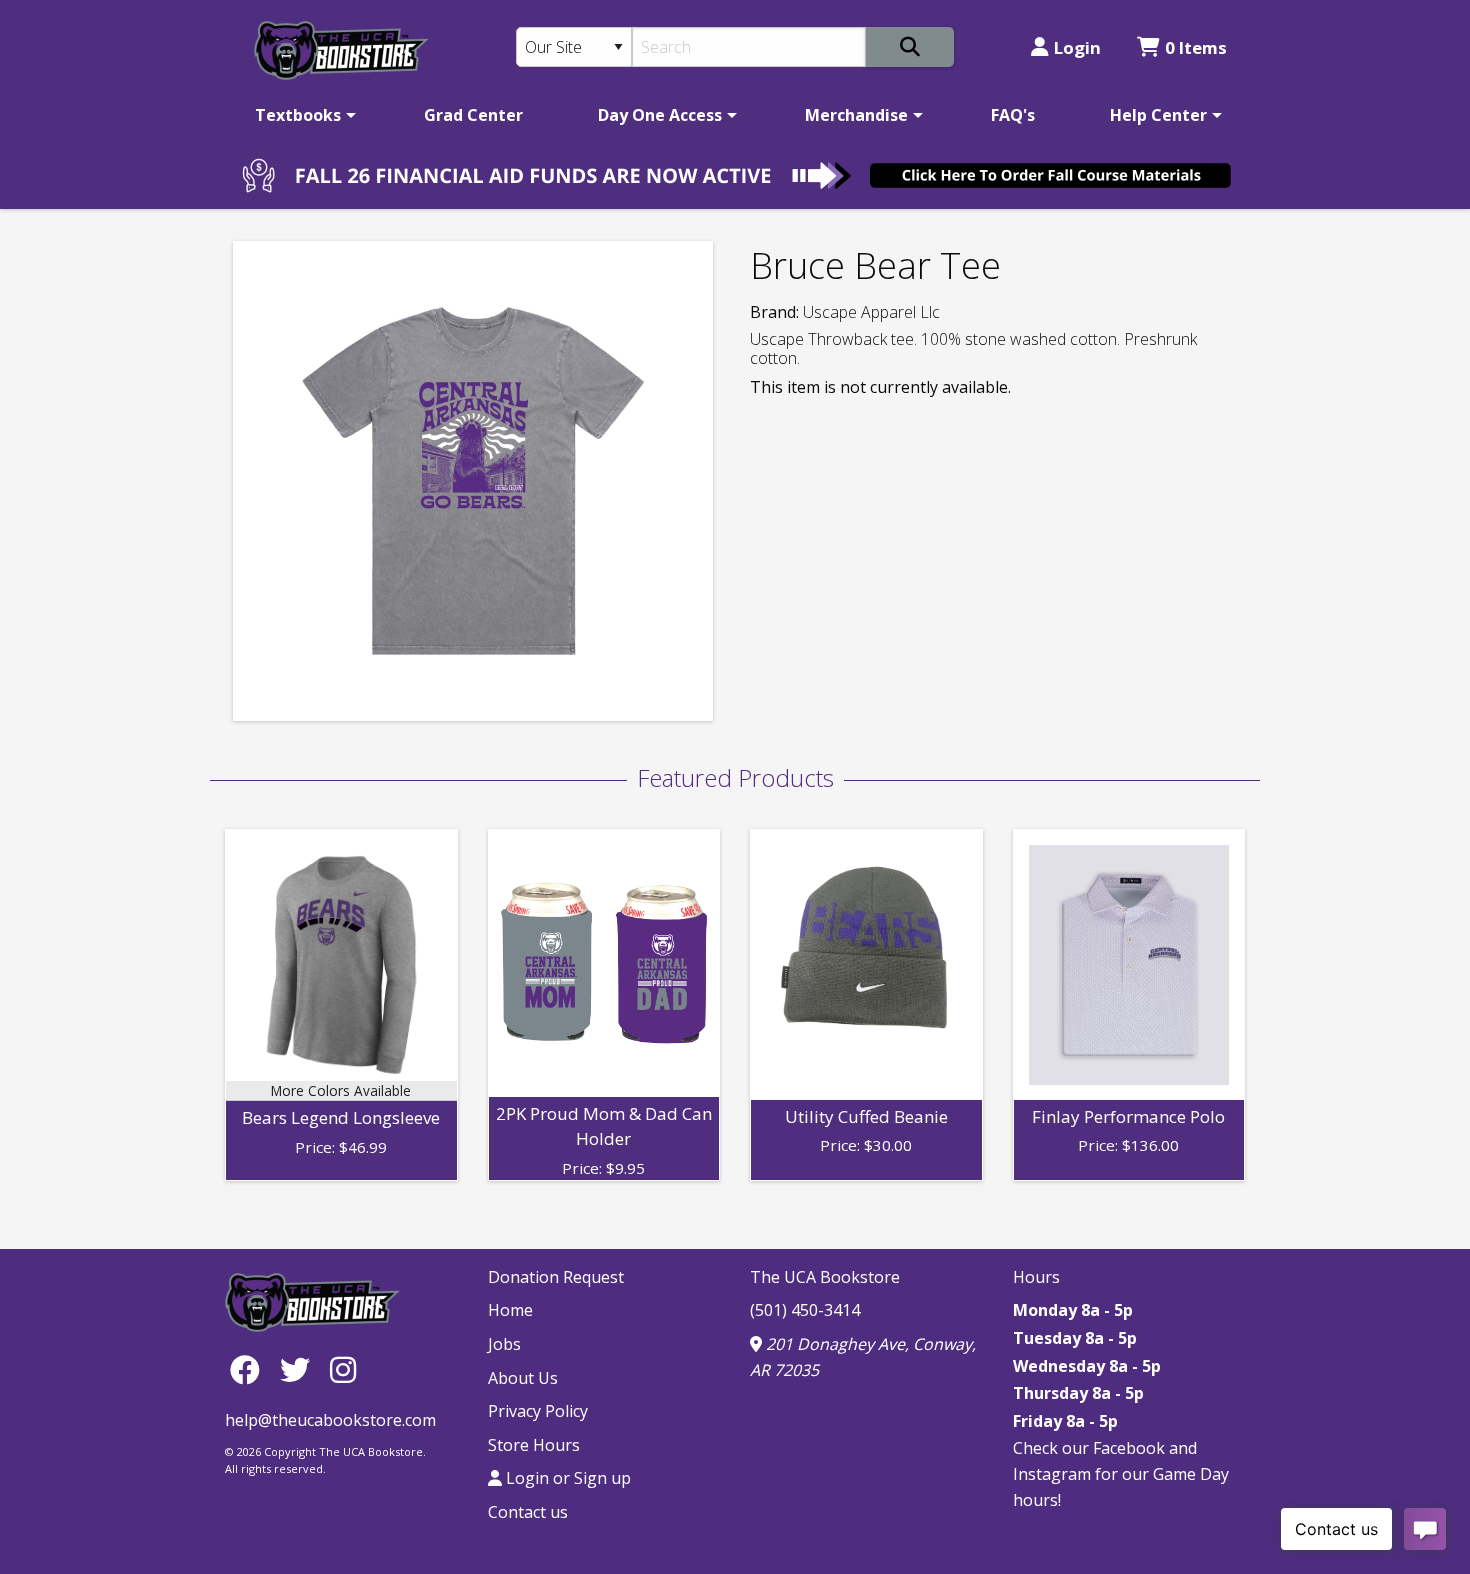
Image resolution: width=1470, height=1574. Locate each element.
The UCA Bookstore (825, 1277)
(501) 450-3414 (805, 1310)
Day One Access (660, 115)
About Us (523, 1378)
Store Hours (534, 1445)
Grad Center (473, 115)
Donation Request (556, 1277)
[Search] (910, 47)
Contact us (528, 1512)
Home (510, 1310)
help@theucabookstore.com (330, 1420)
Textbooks (298, 115)
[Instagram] (343, 1369)
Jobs (504, 1344)
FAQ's (1013, 115)
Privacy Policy (538, 1411)
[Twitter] (300, 1369)
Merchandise (856, 115)
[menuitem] (302, 115)
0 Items (1196, 47)
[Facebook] (250, 1369)
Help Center (1158, 115)
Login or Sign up (566, 1478)
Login (1077, 47)
